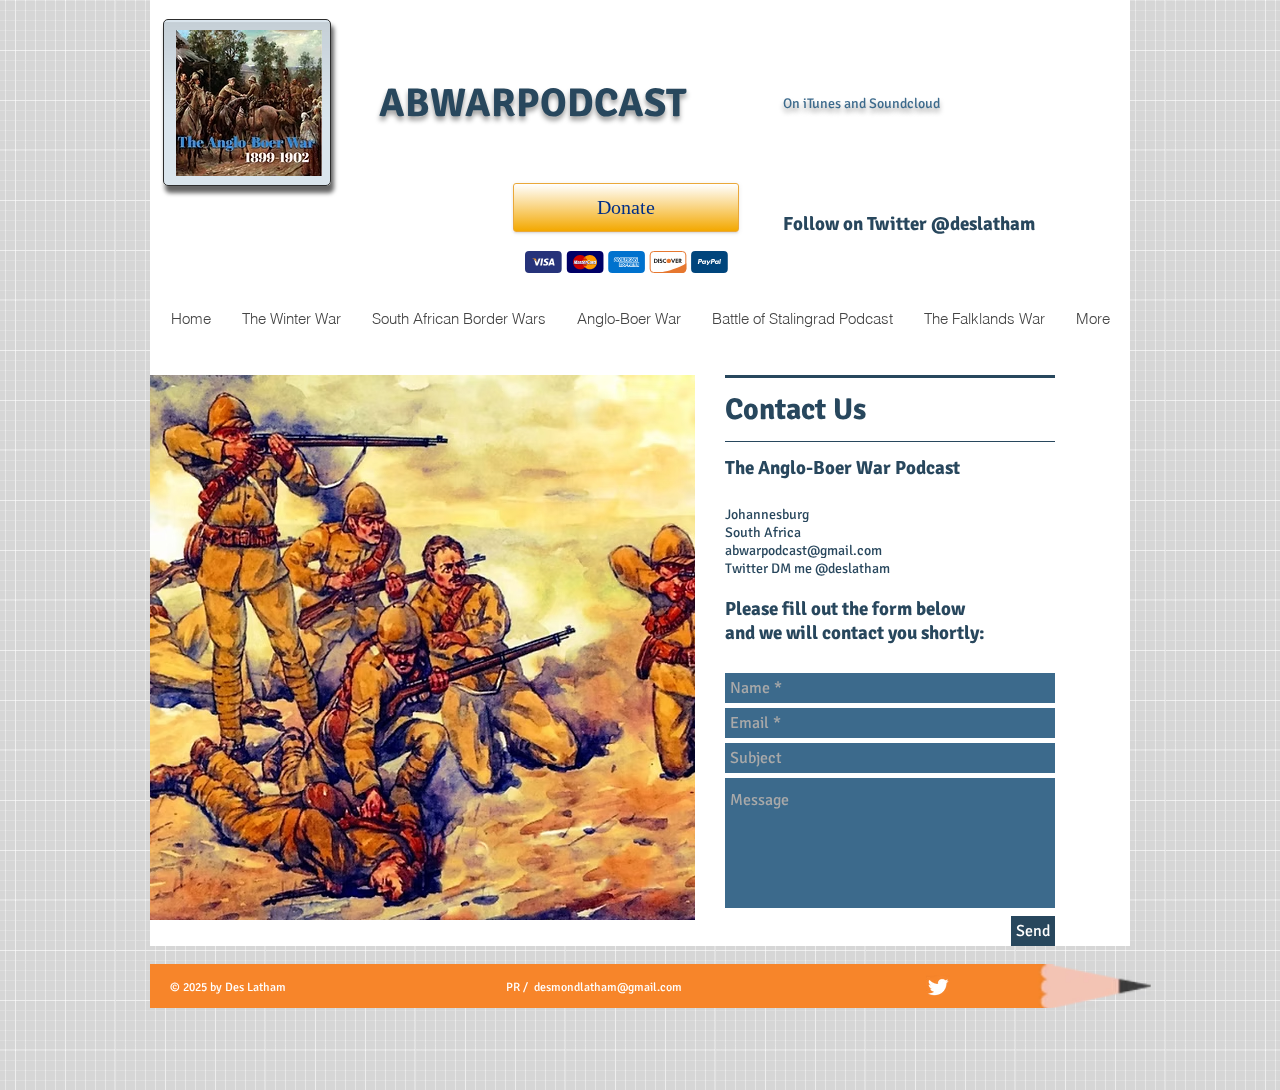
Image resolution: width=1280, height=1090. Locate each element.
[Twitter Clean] (938, 987)
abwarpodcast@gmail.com (803, 550)
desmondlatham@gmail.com (608, 987)
